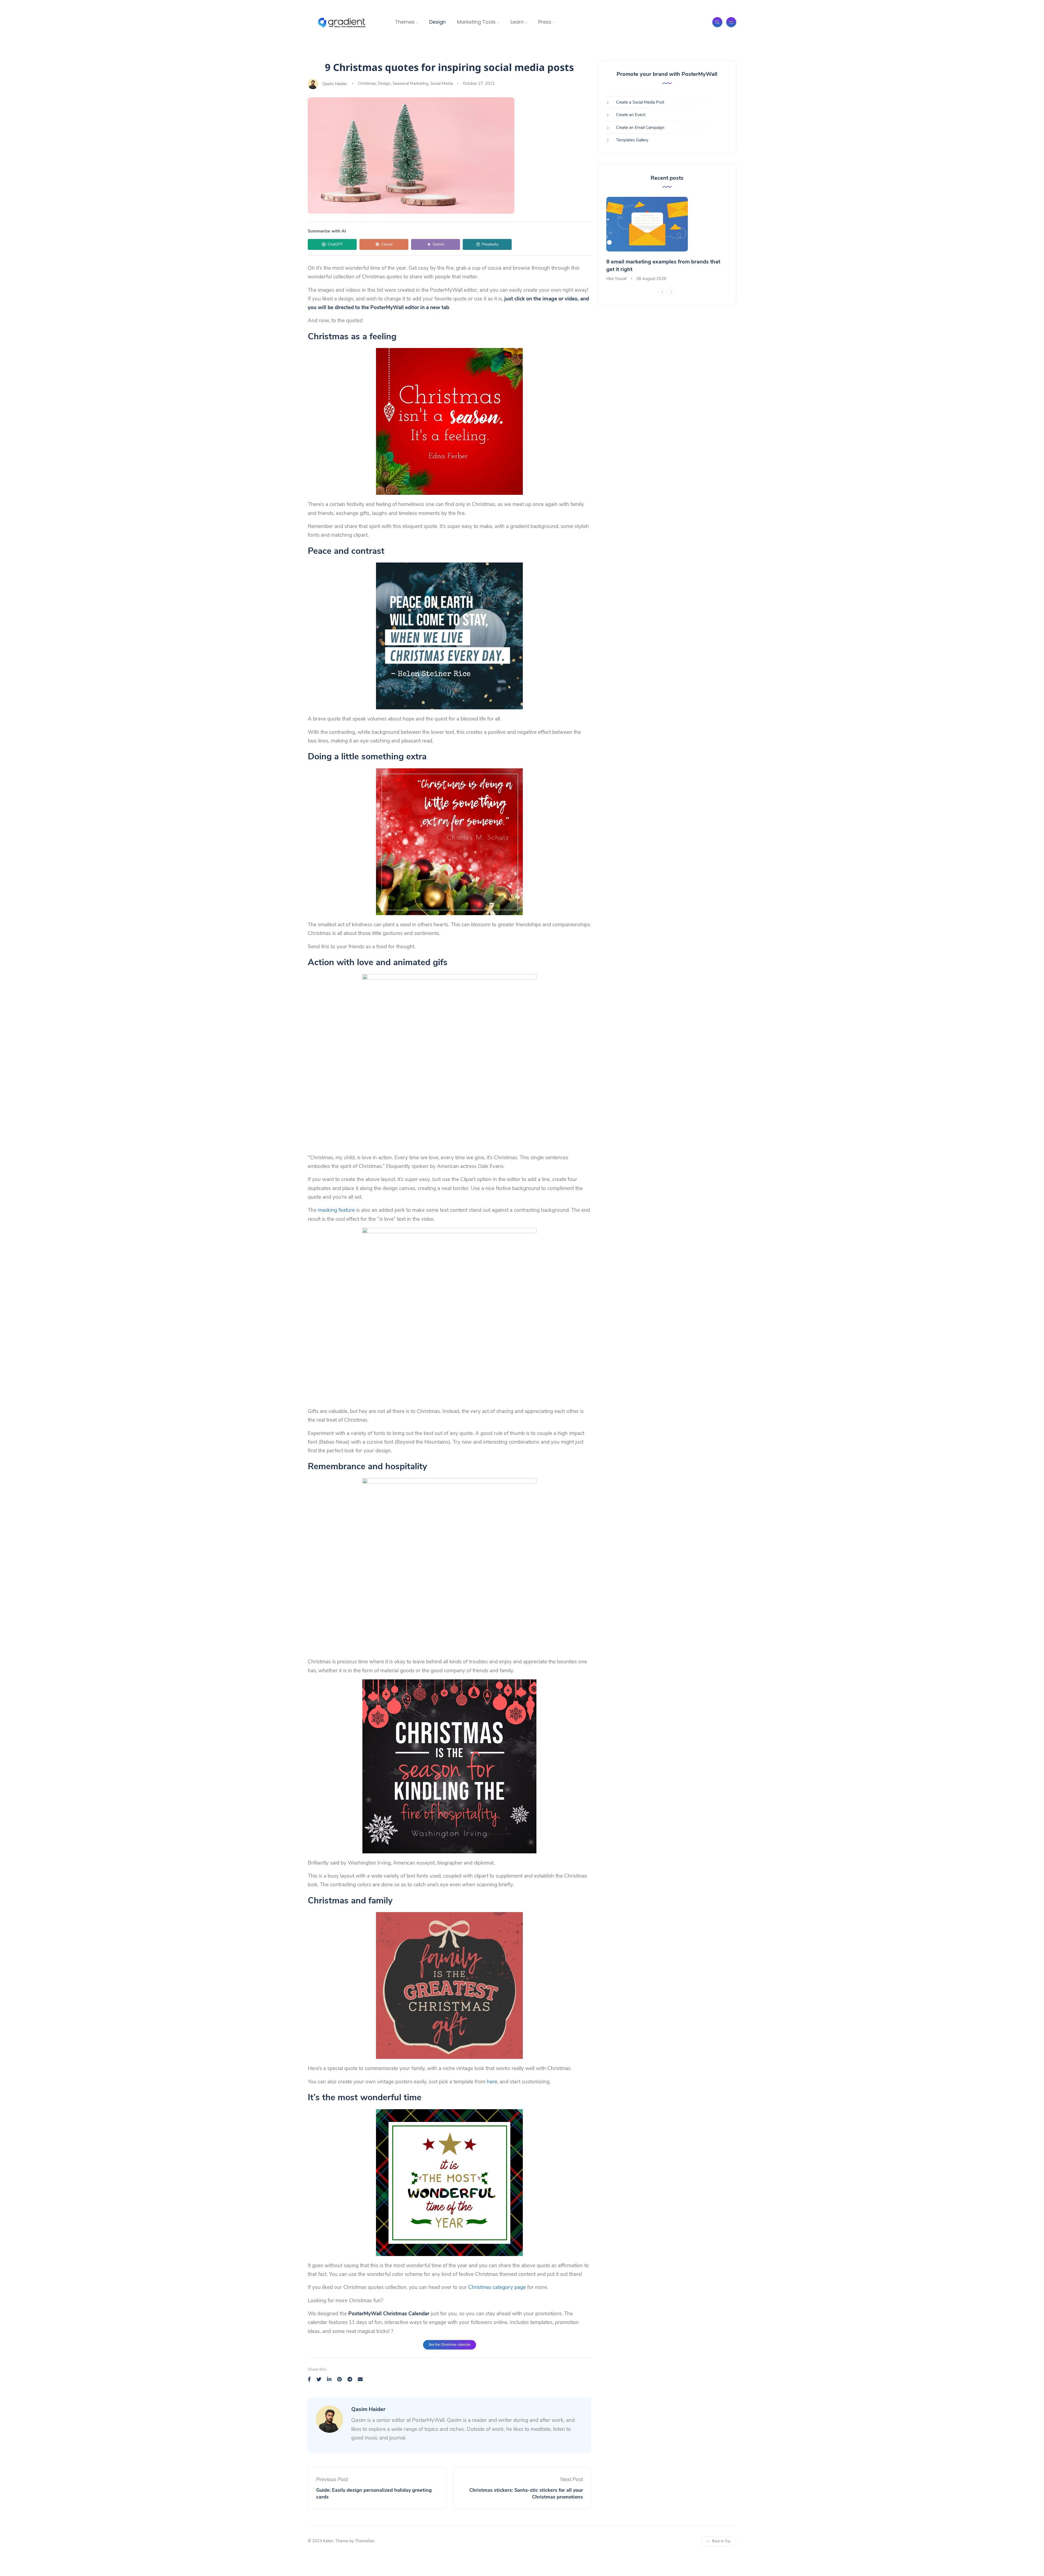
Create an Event (631, 115)
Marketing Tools (476, 22)
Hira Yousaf (616, 279)
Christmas (367, 83)
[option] (667, 240)
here (492, 2082)
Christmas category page (497, 2287)
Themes (405, 22)
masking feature (336, 1210)
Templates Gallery (632, 140)
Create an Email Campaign (640, 128)
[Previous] (662, 292)
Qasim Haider (335, 83)
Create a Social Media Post (640, 102)
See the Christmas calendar (450, 2345)
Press (545, 22)
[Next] (672, 292)
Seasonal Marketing (411, 83)
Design (437, 22)
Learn (517, 22)
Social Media (442, 83)
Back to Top (721, 2541)
